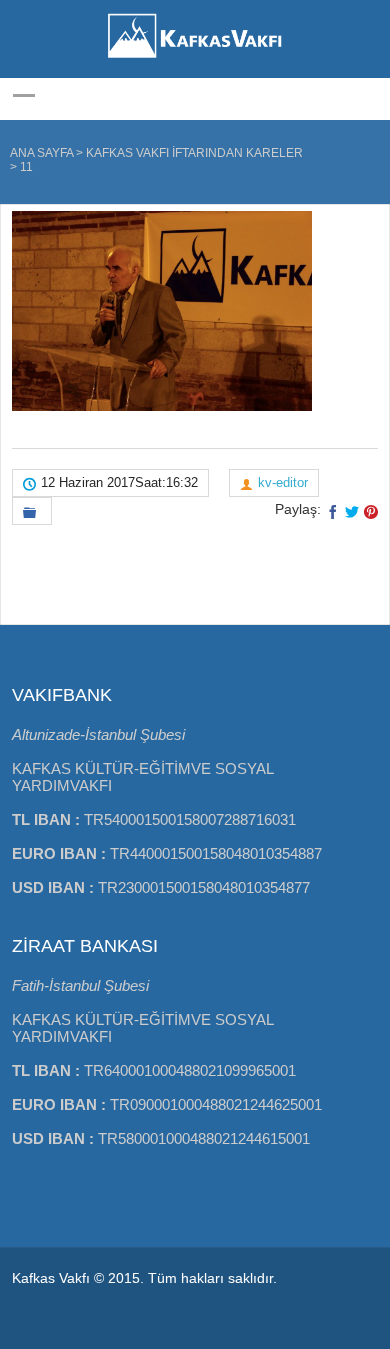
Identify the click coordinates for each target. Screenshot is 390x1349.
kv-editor (283, 482)
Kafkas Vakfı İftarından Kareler (194, 153)
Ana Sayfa (41, 153)
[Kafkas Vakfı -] (195, 60)
